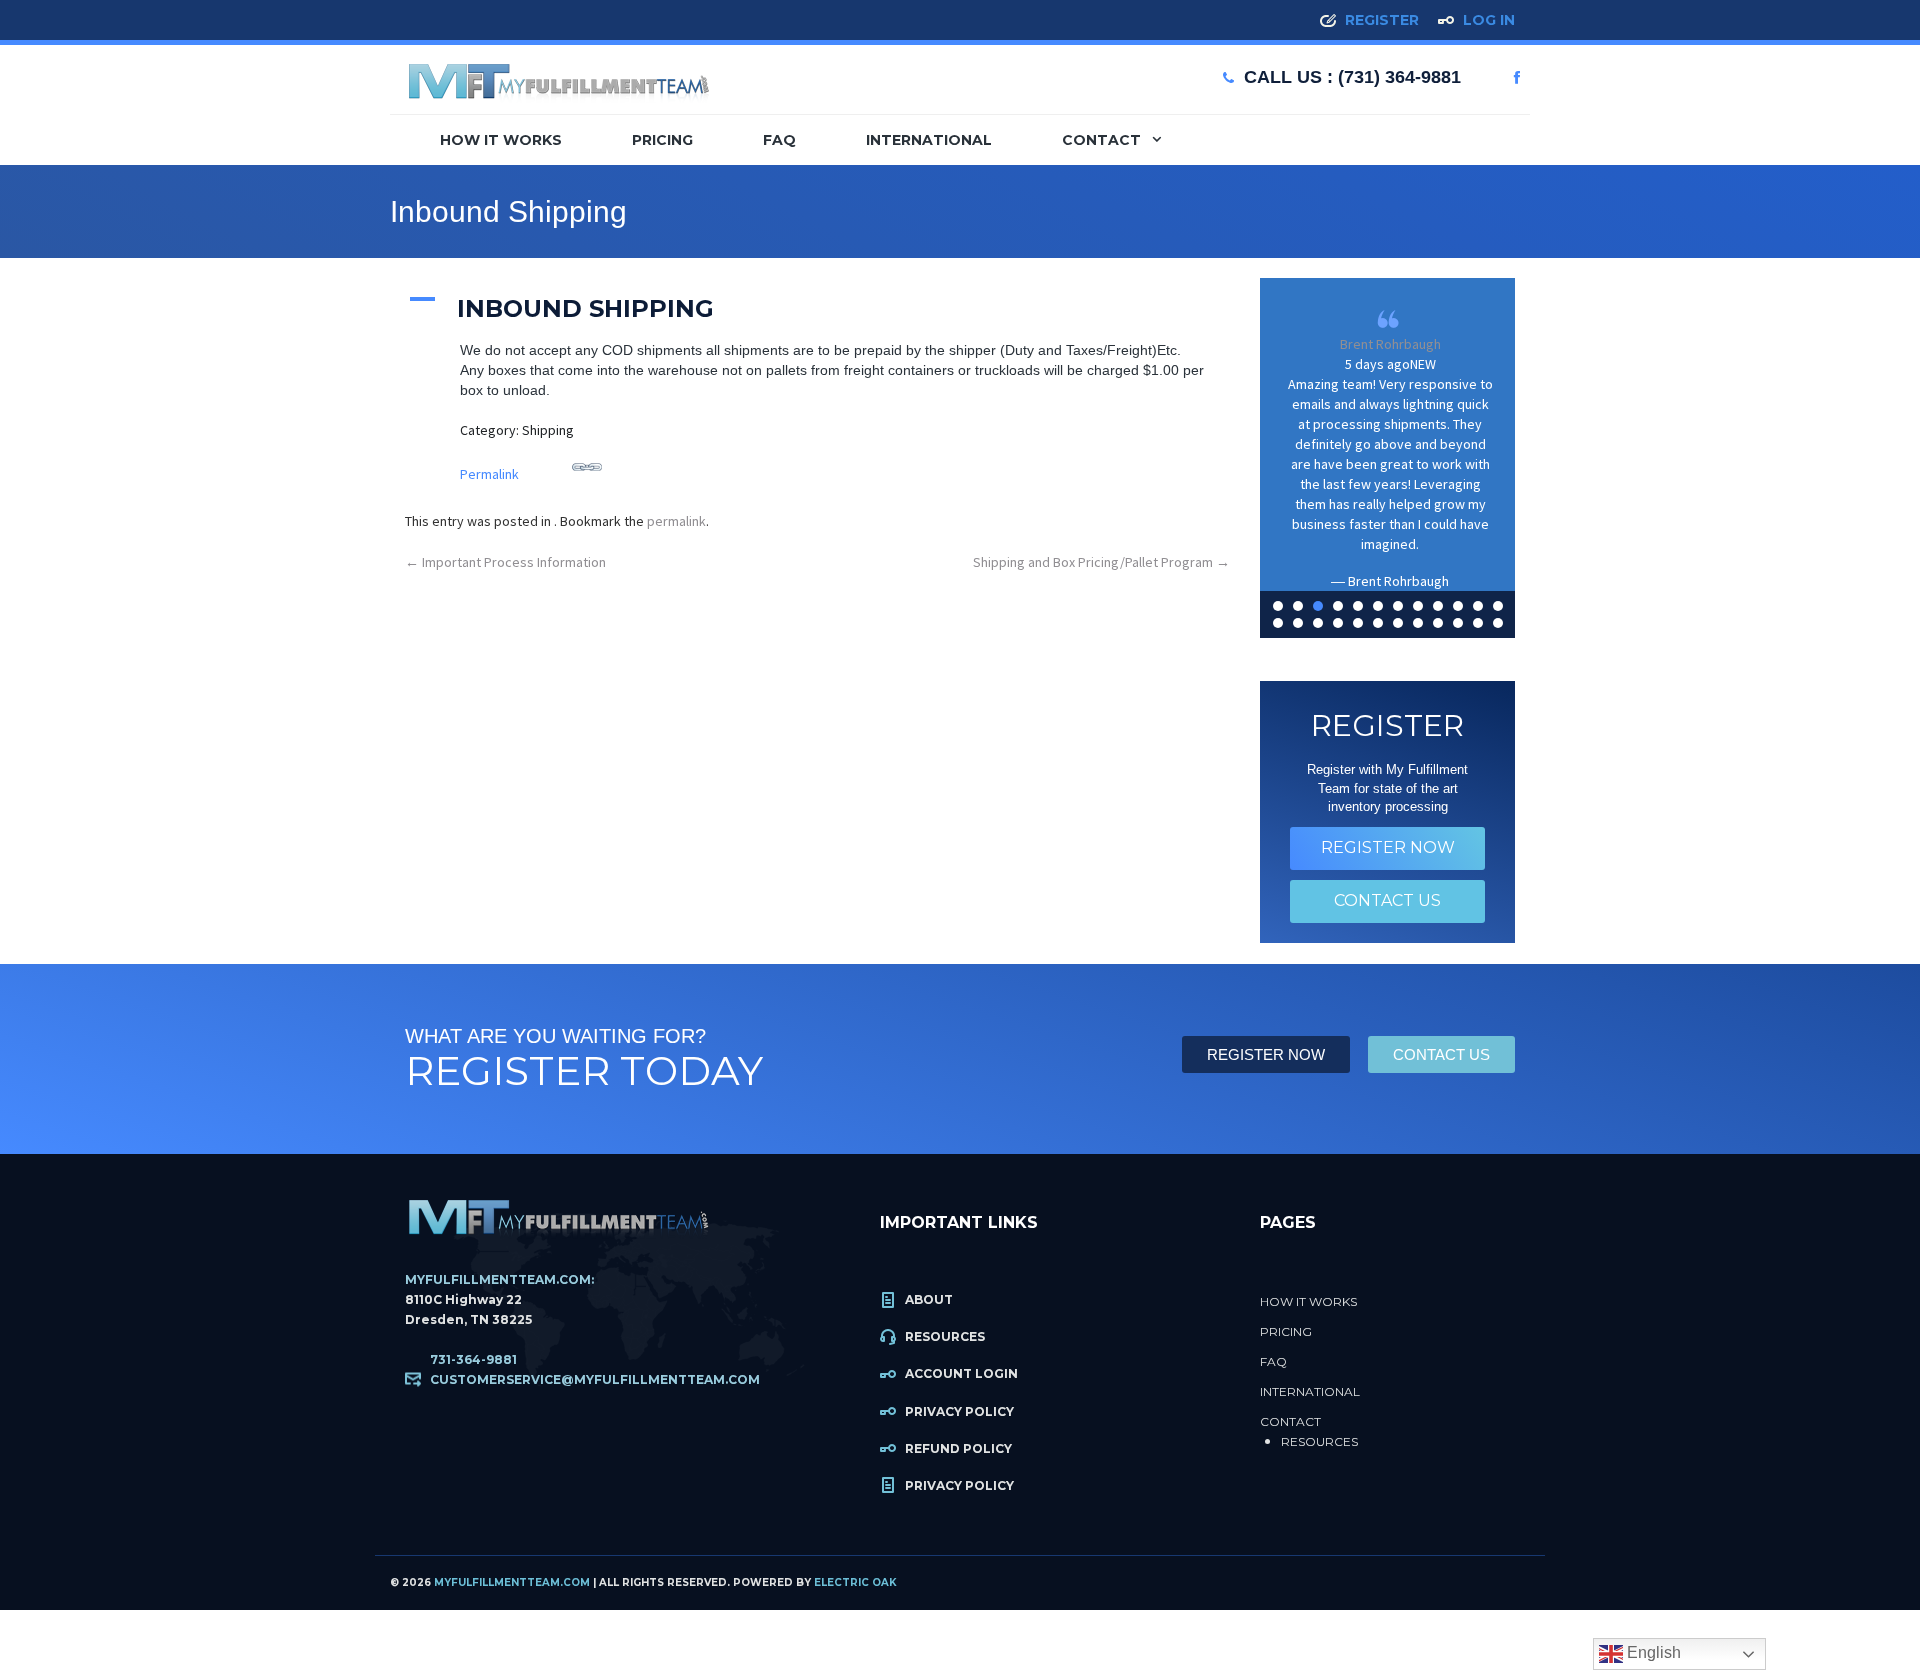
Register (1382, 20)
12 (1498, 606)
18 (1378, 623)
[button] (817, 306)
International (929, 140)
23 (1478, 623)
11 (1478, 606)
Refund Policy (958, 1448)
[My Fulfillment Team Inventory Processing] (558, 74)
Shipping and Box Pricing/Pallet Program (1101, 562)
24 (1498, 623)
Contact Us (1387, 900)
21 (1438, 623)
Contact (1103, 140)
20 (1418, 623)
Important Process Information (505, 562)
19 (1398, 623)
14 (1298, 623)
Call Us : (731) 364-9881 (1352, 77)
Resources (945, 1336)
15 (1318, 623)
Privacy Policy (959, 1411)
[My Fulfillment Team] (558, 1221)
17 (1358, 623)
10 (1458, 606)
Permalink (489, 474)
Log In (1489, 20)
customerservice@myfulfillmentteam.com (595, 1379)
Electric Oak (855, 1582)
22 (1458, 623)
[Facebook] (1517, 78)
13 (1278, 623)
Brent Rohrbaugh (1390, 344)
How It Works (501, 140)
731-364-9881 (473, 1359)
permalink (676, 521)
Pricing (662, 140)
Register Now (1388, 847)
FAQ (779, 140)
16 (1338, 623)
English (1652, 1652)
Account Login (961, 1373)
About (929, 1299)
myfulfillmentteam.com (512, 1582)
